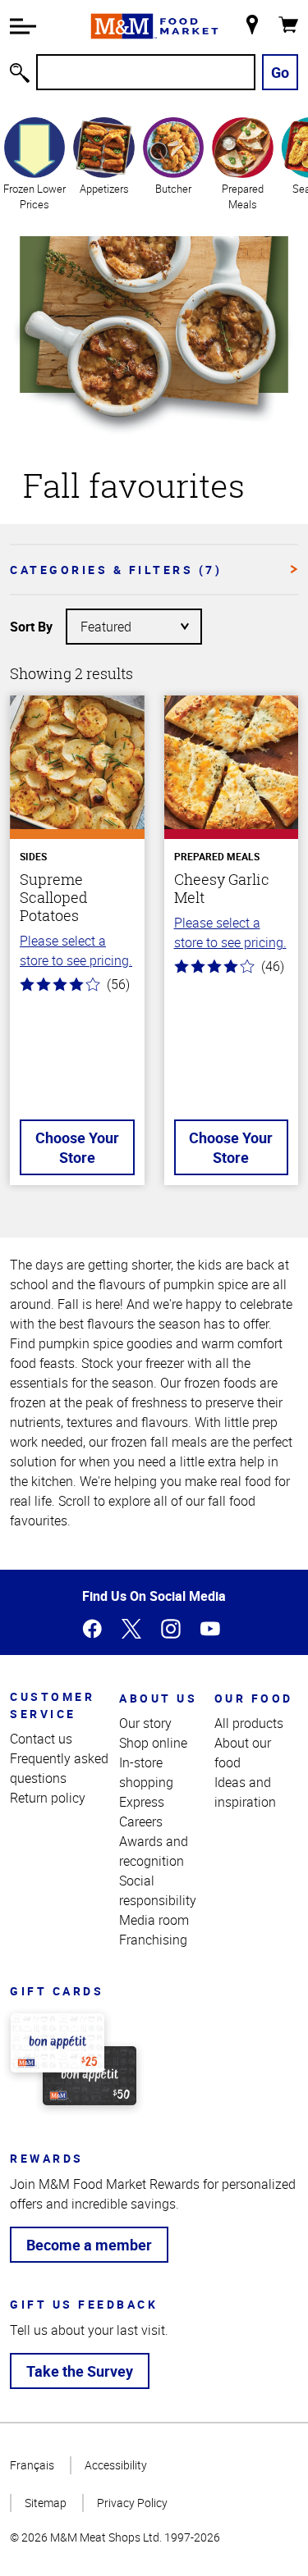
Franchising (153, 1940)
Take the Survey (80, 2371)
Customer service (52, 1705)
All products (249, 1723)
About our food (243, 1753)
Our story (145, 1723)
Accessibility (116, 2465)
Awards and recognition (154, 1851)
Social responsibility (158, 1890)
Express (142, 1802)
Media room (154, 1920)
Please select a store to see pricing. (76, 951)
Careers (141, 1821)
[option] (34, 163)
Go (280, 72)
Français (32, 2465)
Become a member (89, 2245)
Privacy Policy (132, 2503)
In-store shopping (146, 1772)
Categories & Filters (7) (116, 570)
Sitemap (46, 2503)
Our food (254, 1698)
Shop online (153, 1743)
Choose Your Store (77, 1147)
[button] (23, 26)
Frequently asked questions (59, 1768)
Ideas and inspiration (245, 1792)
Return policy (48, 1798)
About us (158, 1698)
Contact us (41, 1739)
